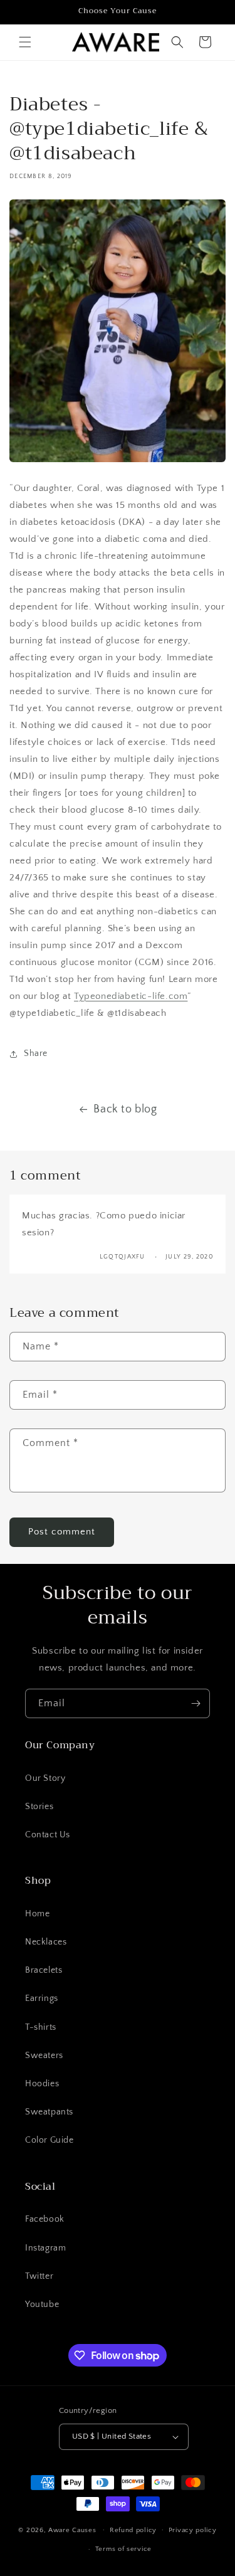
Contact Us (48, 1835)
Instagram (45, 2248)
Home (37, 1914)
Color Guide (50, 2140)
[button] (25, 42)
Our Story (45, 1778)
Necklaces (46, 1942)
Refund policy (133, 2530)
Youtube (42, 2304)
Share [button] (36, 1053)
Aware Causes (72, 2530)
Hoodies (42, 2084)
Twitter (39, 2276)
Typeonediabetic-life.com (131, 996)
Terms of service (123, 2549)
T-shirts (41, 2027)
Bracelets (44, 1970)
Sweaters (44, 2056)
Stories (39, 1807)
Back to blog (125, 1109)
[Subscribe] (196, 1703)
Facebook (45, 2219)
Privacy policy (193, 2530)
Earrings (42, 1998)
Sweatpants (49, 2112)
